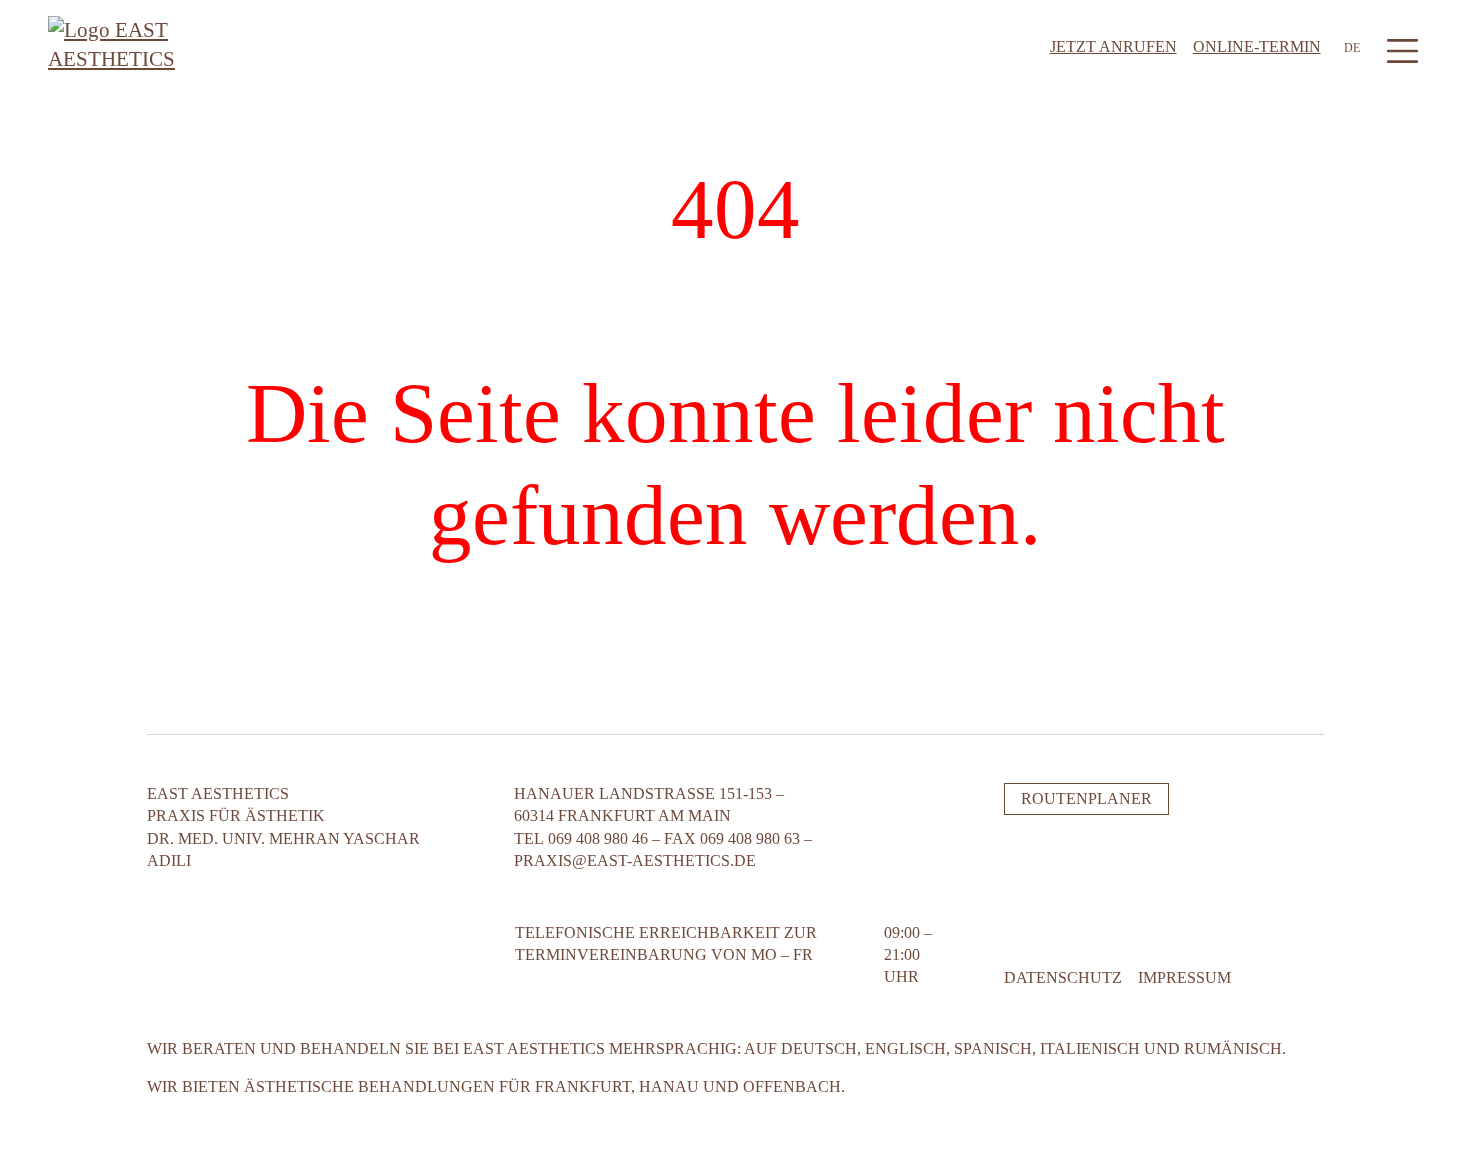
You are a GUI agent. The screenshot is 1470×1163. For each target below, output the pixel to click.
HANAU (669, 1086)
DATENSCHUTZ (1063, 977)
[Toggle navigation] (1402, 50)
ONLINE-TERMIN (1257, 46)
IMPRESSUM (1184, 977)
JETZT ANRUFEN (1113, 46)
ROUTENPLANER (1086, 798)
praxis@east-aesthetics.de (635, 860)
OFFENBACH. (794, 1086)
